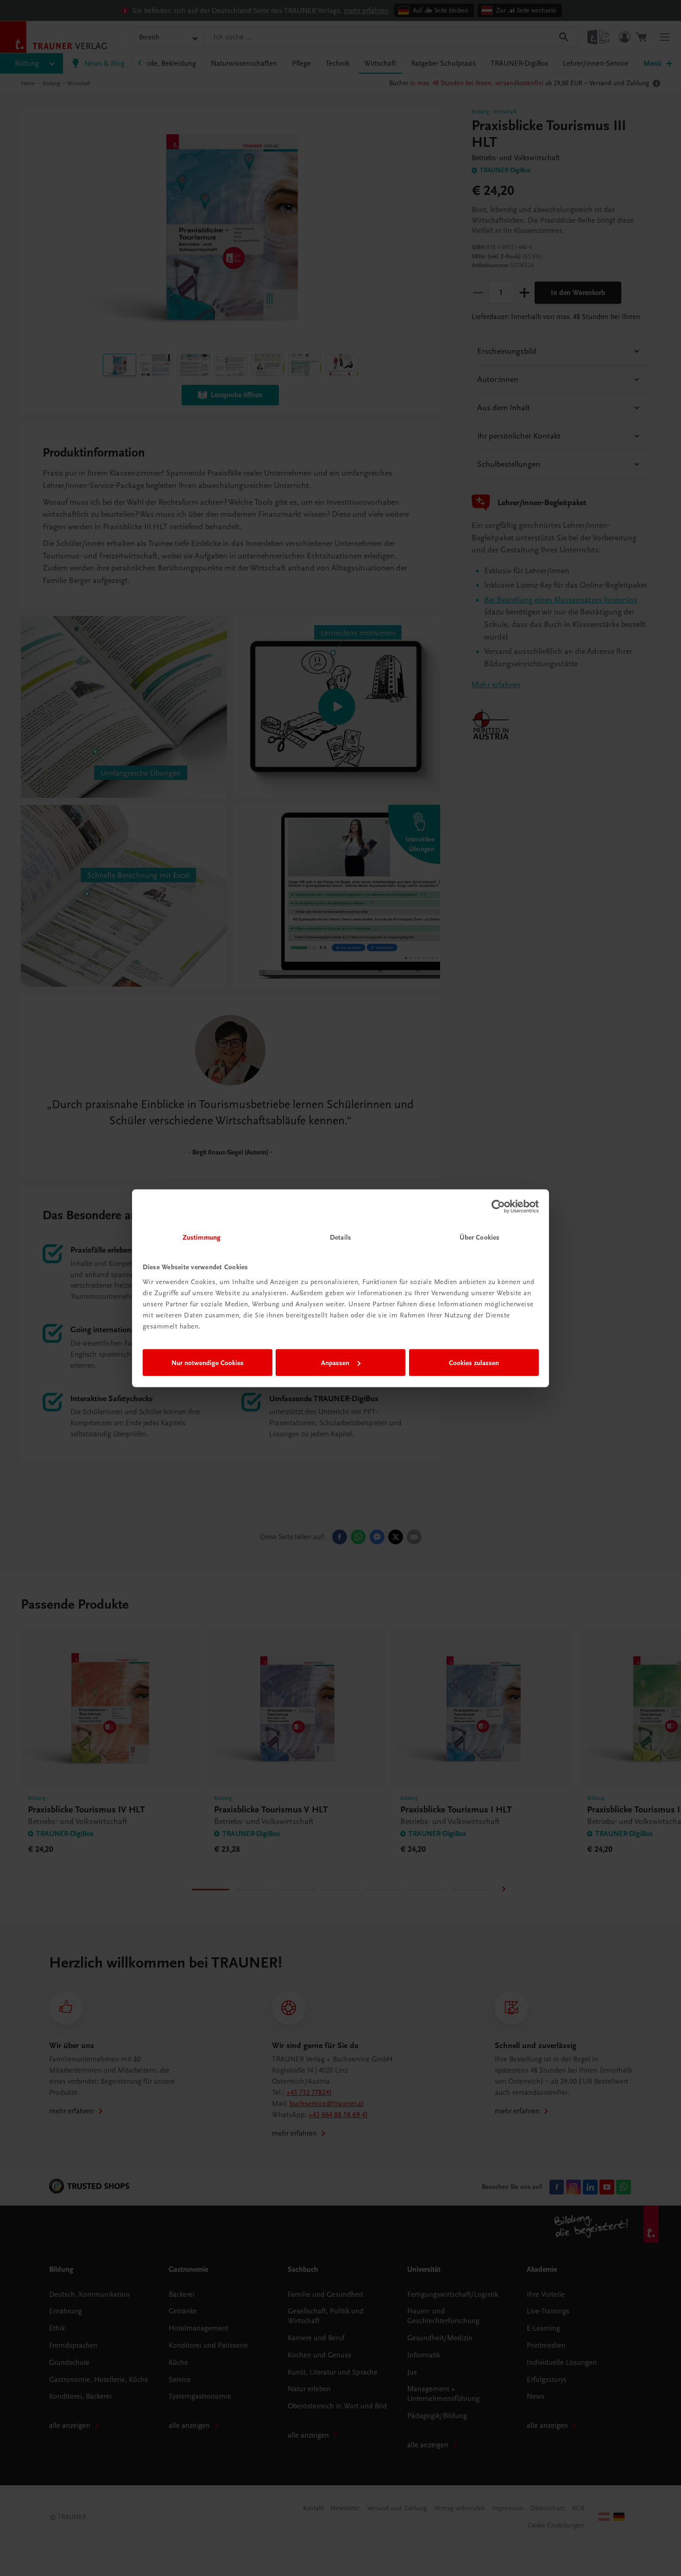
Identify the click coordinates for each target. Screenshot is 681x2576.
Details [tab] (340, 1237)
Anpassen (335, 1363)
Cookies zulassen (474, 1363)
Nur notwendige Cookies (208, 1363)
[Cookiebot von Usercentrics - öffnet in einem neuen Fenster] (498, 1207)
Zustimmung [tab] (202, 1237)
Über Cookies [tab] (479, 1237)
